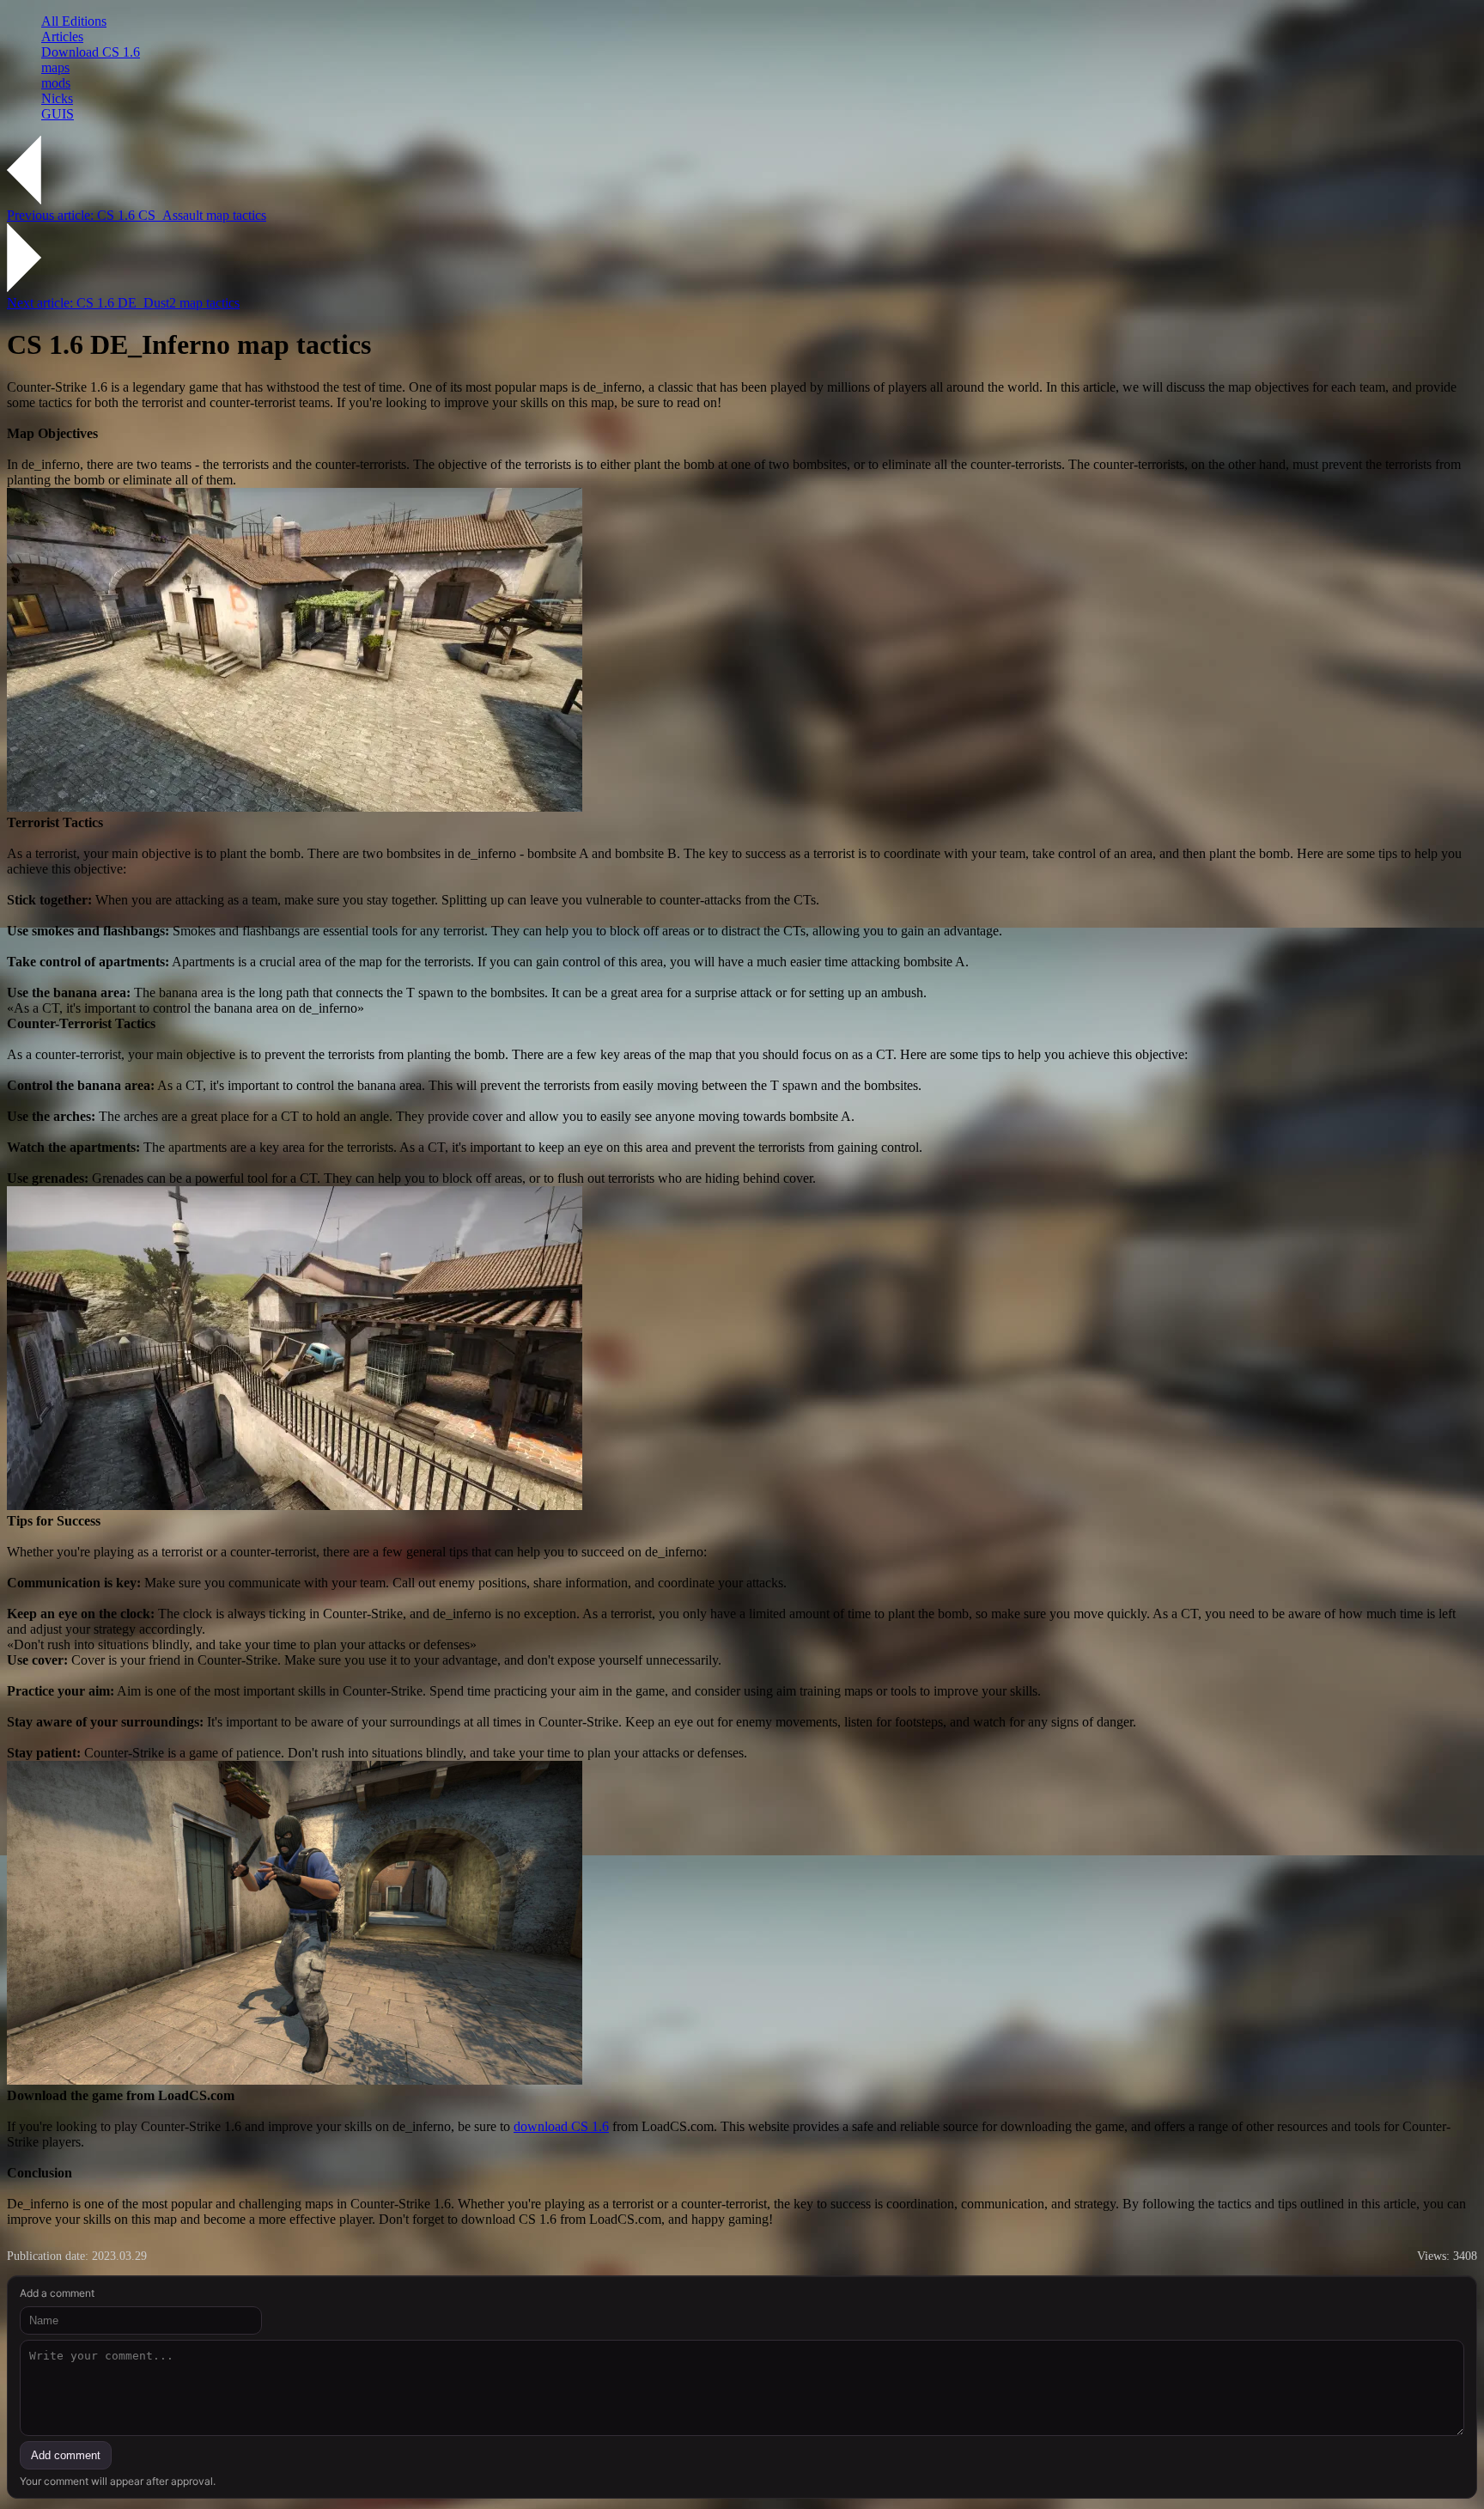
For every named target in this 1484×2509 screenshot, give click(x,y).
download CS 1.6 (561, 2126)
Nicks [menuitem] (57, 98)
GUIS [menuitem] (58, 114)
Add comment (66, 2455)
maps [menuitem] (55, 67)
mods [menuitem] (56, 83)
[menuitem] (759, 21)
